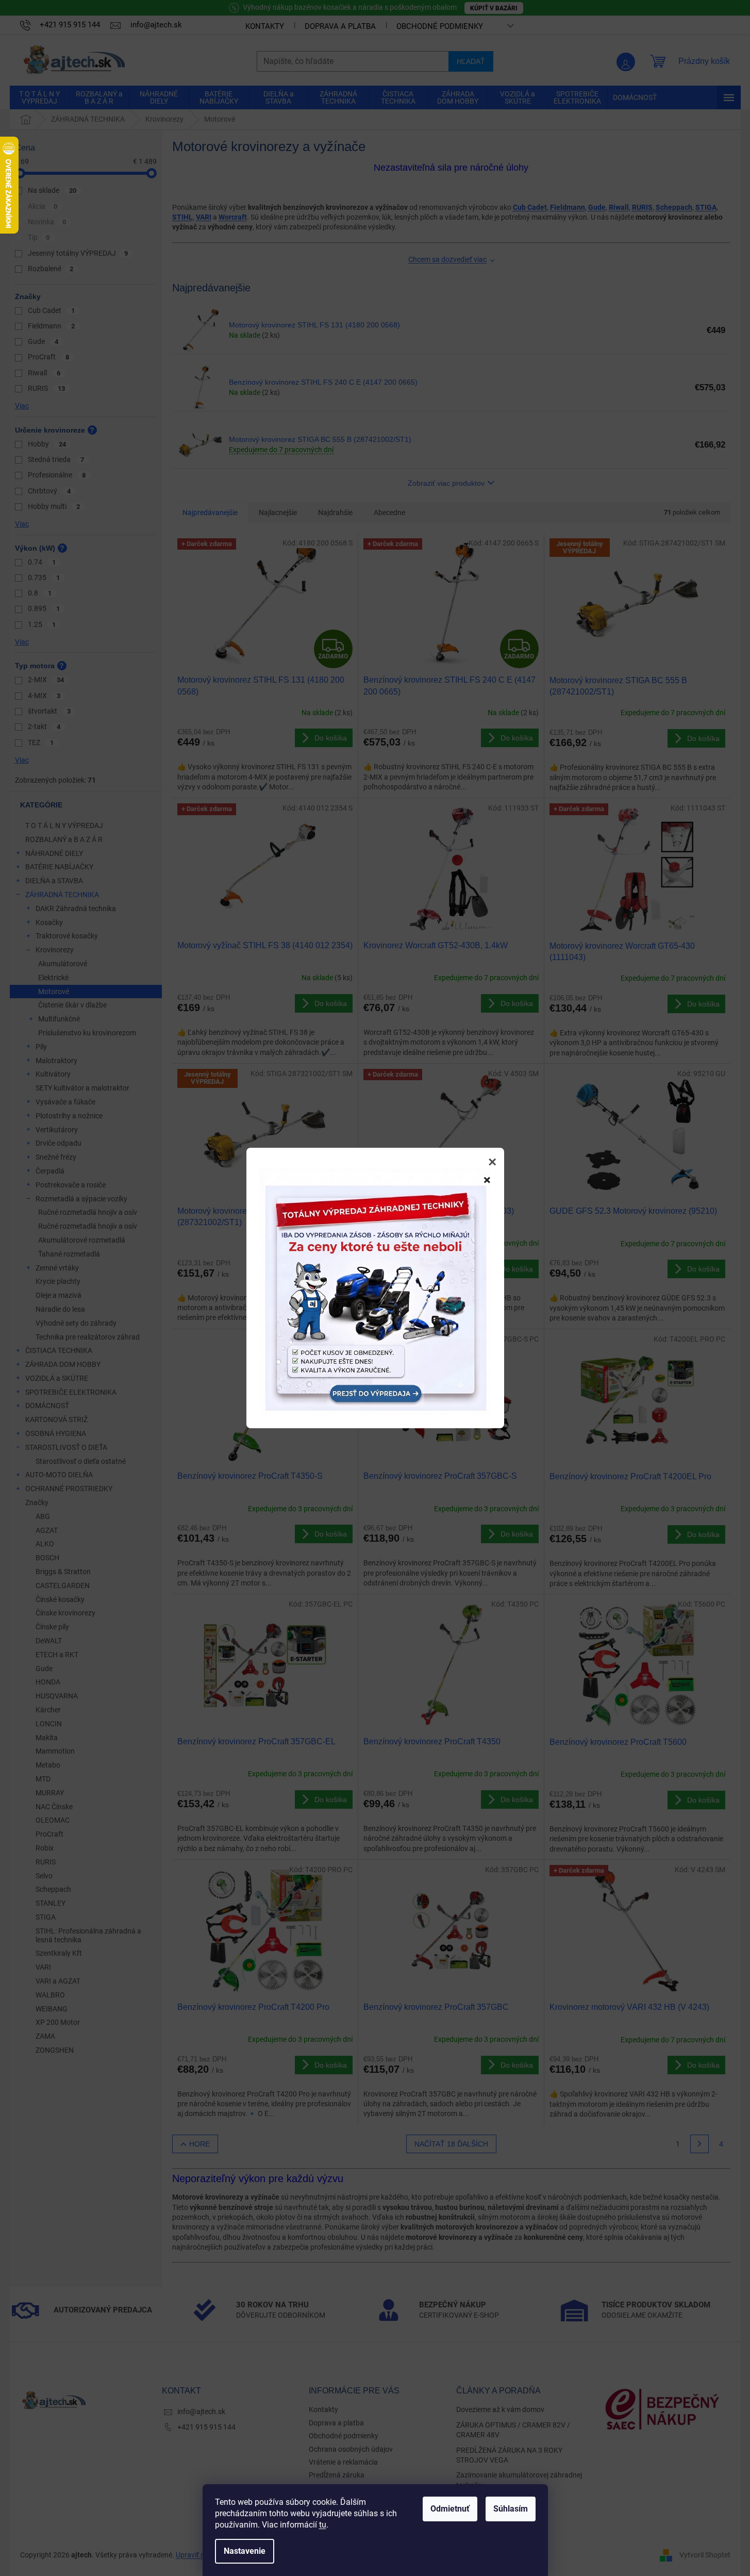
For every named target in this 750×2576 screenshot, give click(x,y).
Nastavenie (245, 2551)
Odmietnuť (450, 2509)
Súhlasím (511, 2509)
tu (323, 2525)
